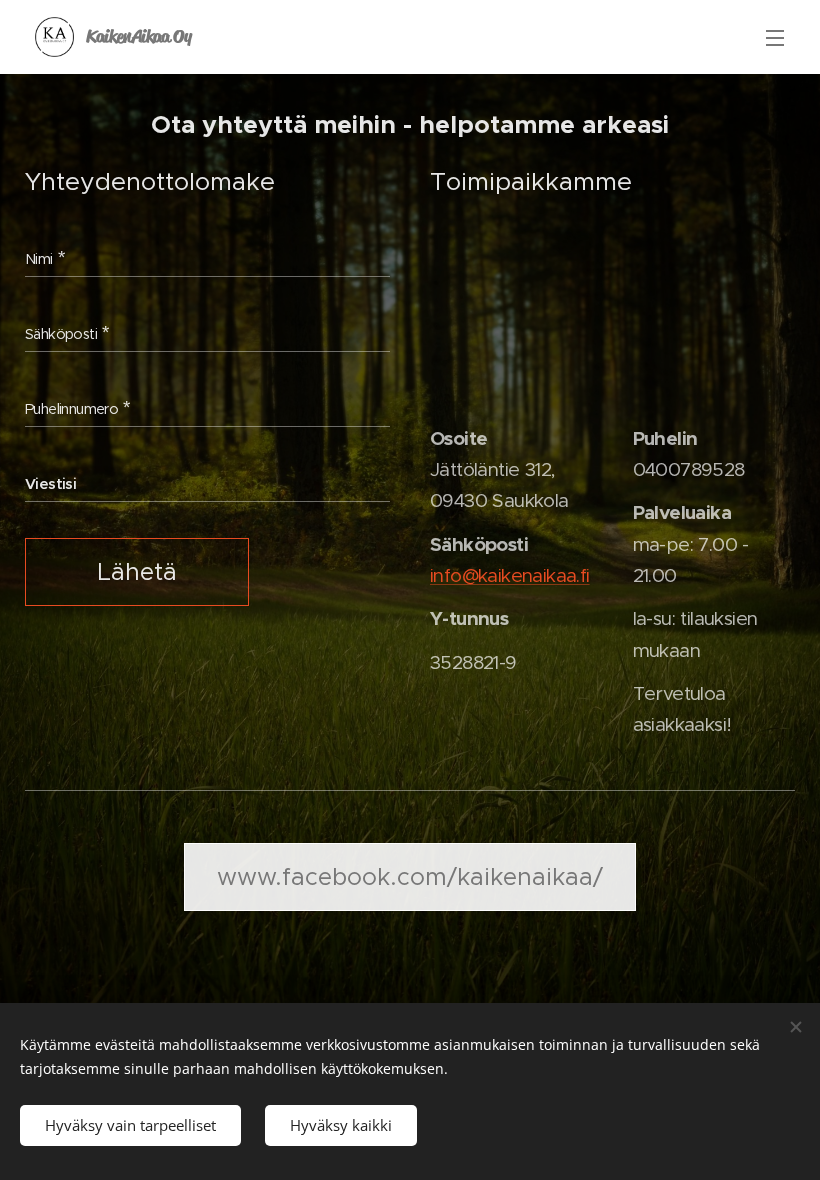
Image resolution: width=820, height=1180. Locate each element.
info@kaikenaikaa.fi (510, 575)
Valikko (775, 37)
